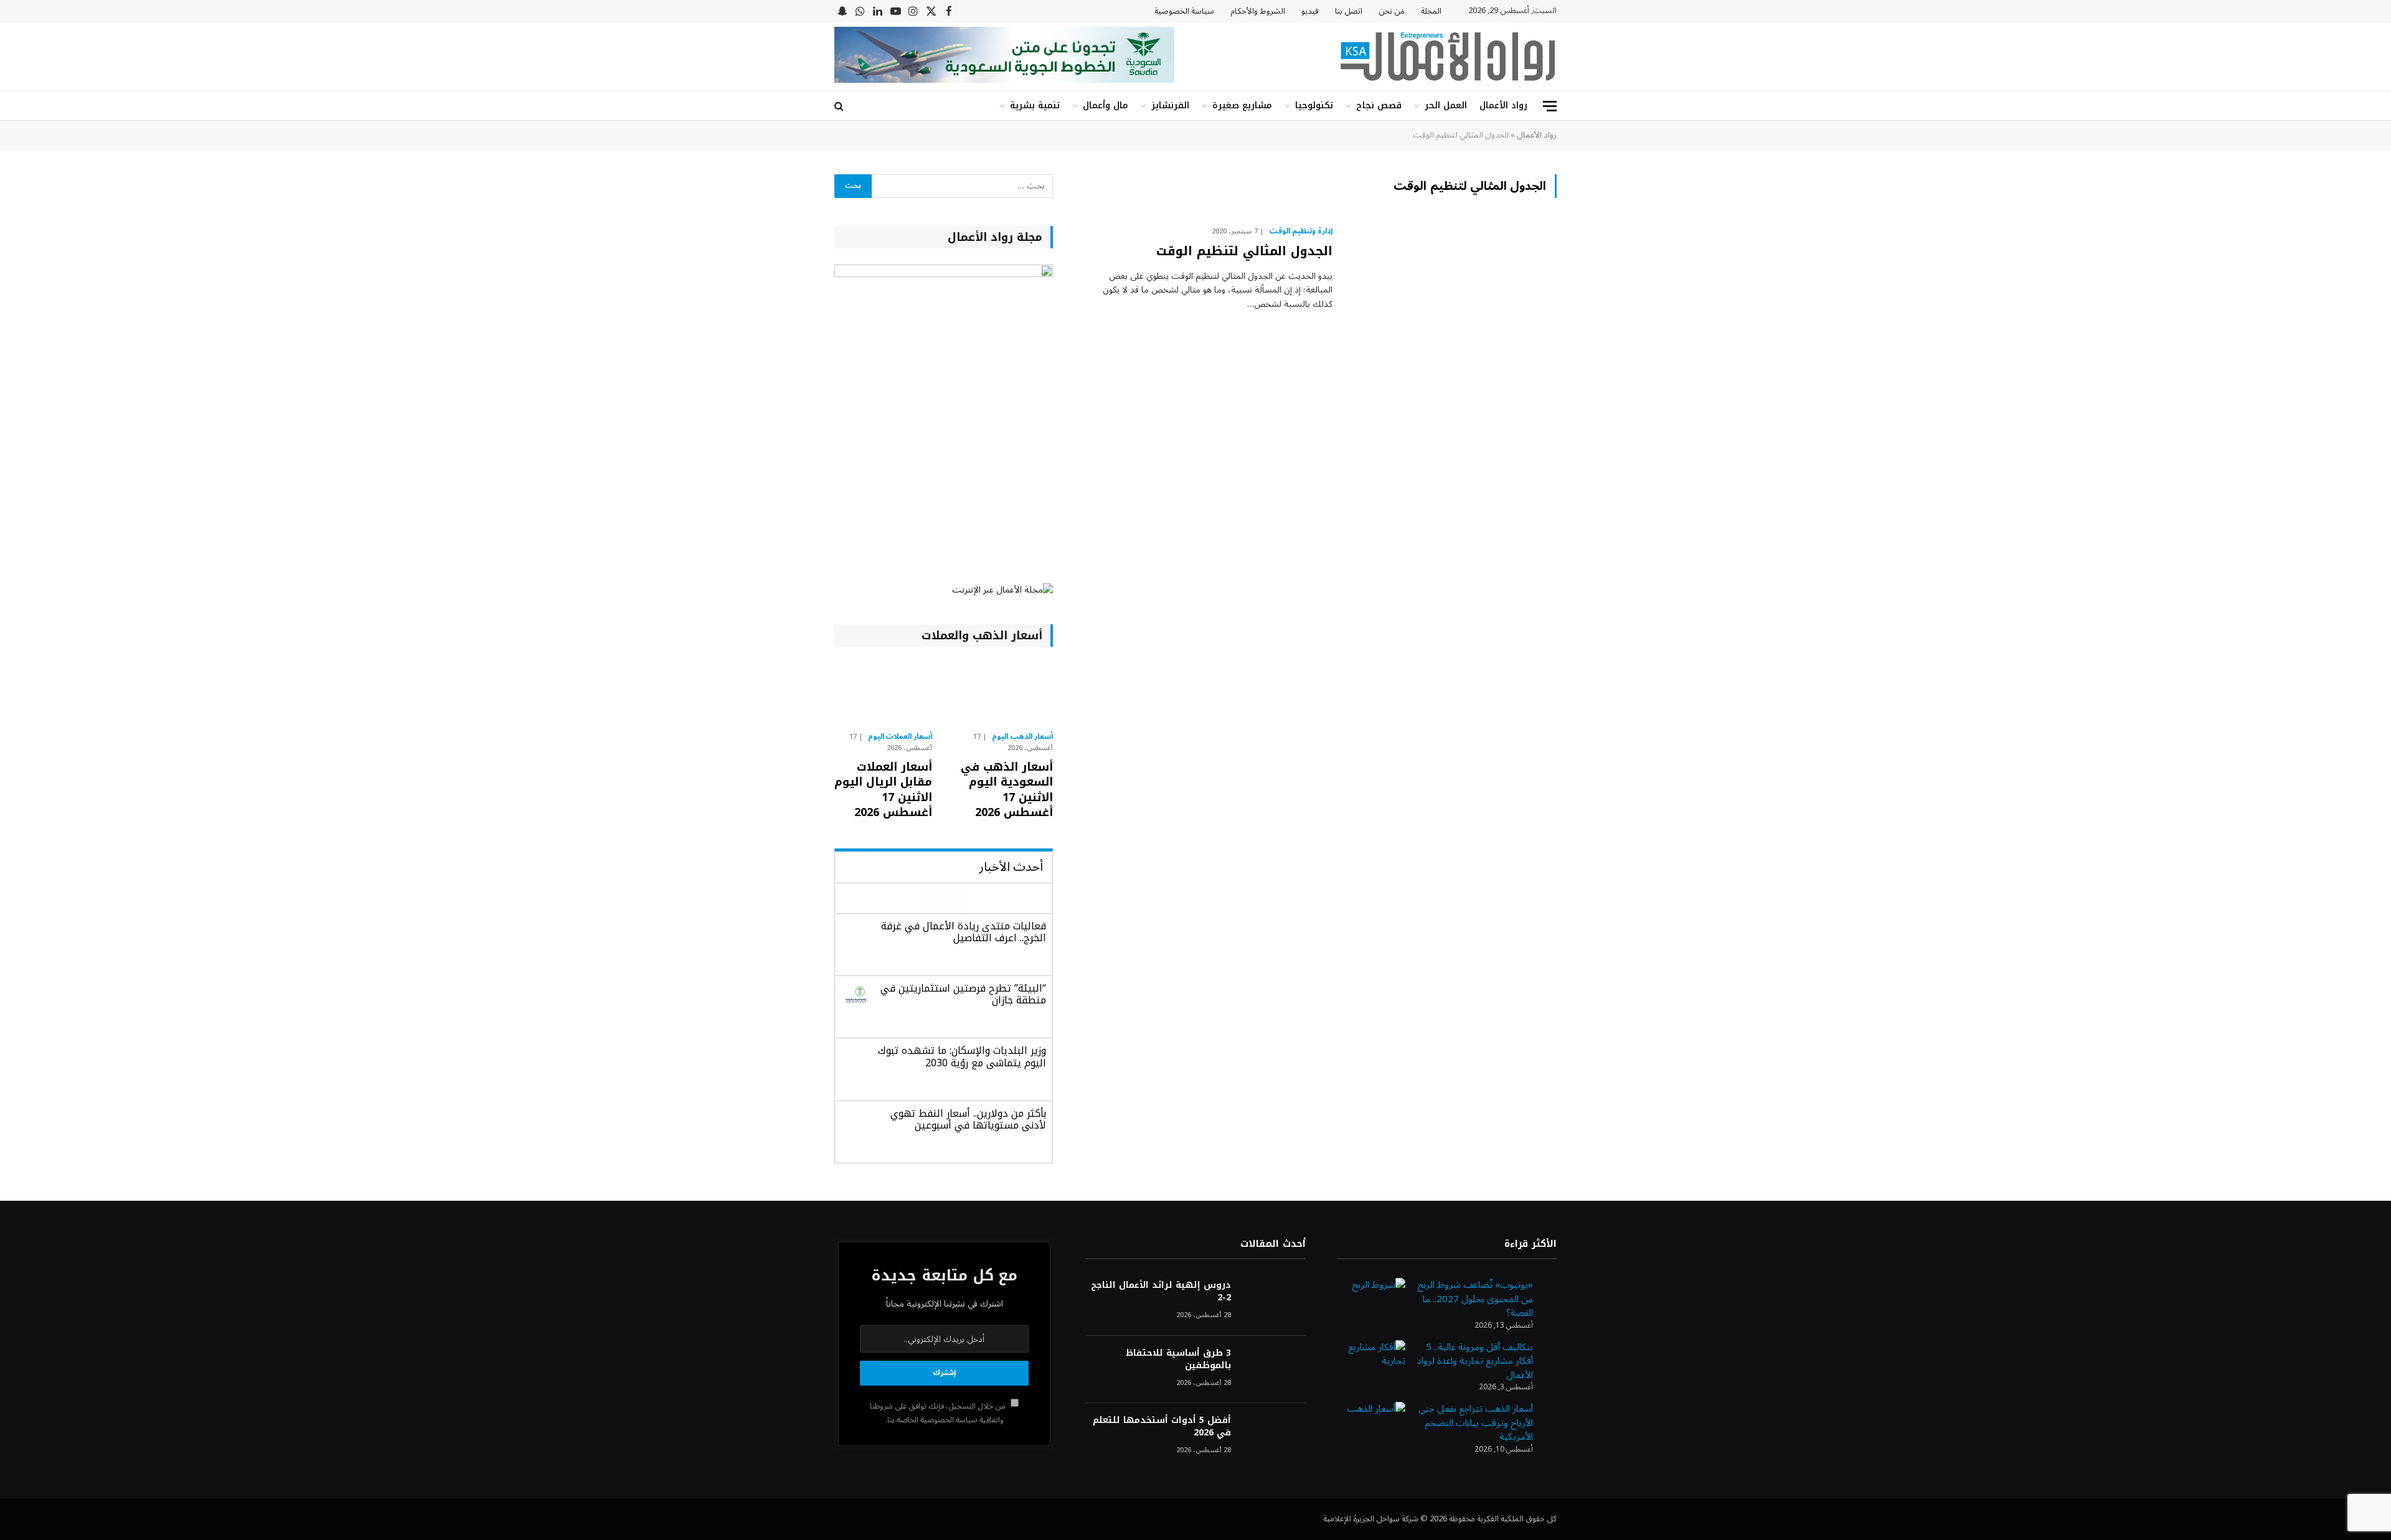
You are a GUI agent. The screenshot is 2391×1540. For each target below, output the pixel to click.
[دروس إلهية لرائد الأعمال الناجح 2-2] (1274, 1302)
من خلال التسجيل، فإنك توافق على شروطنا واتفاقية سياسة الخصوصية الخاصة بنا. (939, 1413)
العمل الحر (1446, 106)
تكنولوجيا (1314, 106)
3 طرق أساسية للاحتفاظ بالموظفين (1178, 1359)
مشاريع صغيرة (1242, 106)
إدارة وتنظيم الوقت (1301, 232)
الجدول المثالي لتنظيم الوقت (1244, 251)
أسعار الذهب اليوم (1022, 737)
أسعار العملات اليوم (900, 737)
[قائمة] (1550, 106)
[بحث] (840, 106)
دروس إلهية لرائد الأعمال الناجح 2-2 (1161, 1292)
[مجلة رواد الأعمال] (1448, 57)
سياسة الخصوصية (1184, 11)
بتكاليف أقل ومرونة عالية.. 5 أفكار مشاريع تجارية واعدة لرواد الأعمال (1475, 1361)
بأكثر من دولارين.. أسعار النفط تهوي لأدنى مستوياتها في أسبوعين (968, 1119)
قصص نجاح (1379, 106)
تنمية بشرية (1035, 106)
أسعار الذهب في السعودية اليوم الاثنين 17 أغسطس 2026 (1007, 790)
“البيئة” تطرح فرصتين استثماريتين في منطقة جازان (963, 994)
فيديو (1310, 11)
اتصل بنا (1349, 11)
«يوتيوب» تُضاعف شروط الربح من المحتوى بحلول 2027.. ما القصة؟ (1475, 1299)
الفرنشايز (1170, 106)
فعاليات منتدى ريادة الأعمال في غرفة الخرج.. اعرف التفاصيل (964, 932)
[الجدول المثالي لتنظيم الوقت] (1452, 289)
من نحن (1392, 11)
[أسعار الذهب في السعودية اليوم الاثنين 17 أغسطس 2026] (1003, 692)
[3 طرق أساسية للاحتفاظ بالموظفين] (1274, 1370)
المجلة (1431, 11)
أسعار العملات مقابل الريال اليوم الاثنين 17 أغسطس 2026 (883, 790)
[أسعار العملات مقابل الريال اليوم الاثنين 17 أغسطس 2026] (883, 692)
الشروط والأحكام (1258, 11)
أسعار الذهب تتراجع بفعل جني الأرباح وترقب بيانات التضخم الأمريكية (1476, 1423)
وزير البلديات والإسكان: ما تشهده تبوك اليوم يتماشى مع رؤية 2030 (962, 1056)
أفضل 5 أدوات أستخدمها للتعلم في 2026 (1162, 1427)
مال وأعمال (1106, 106)
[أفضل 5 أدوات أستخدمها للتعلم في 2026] (1274, 1437)
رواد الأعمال (1503, 106)
